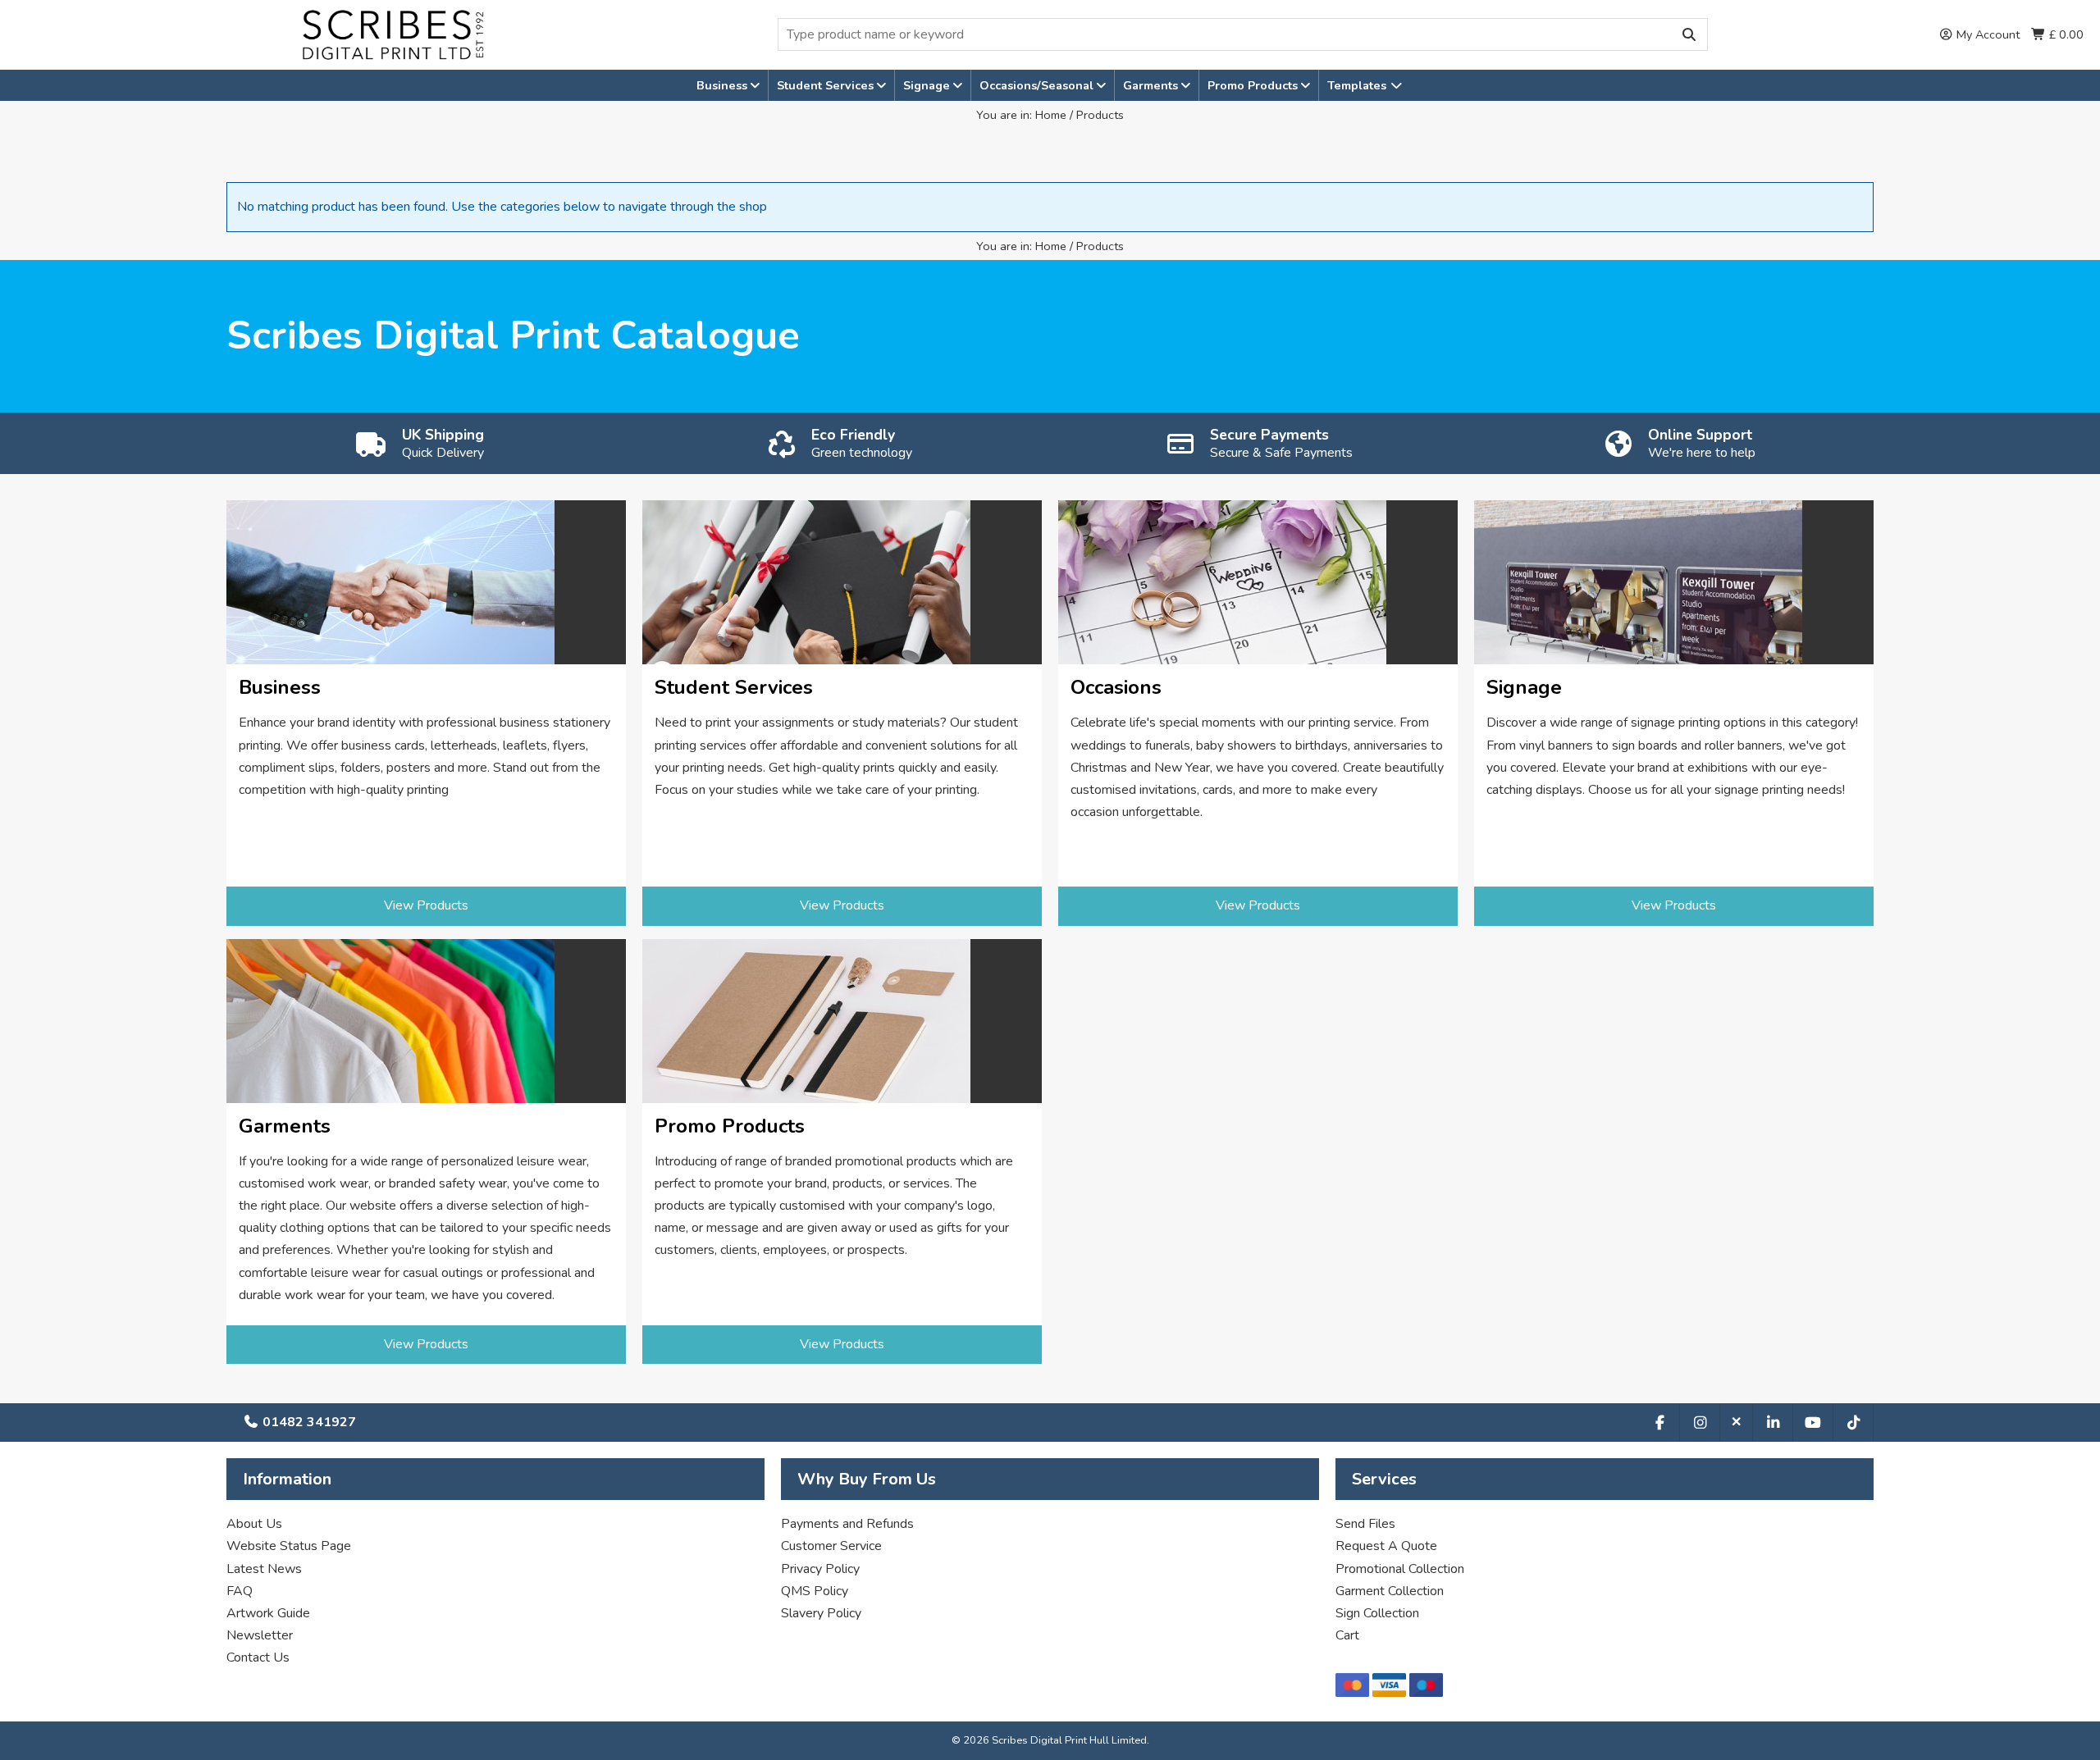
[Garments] (426, 1021)
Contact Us (258, 1657)
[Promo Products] (842, 1021)
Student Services (827, 85)
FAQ (240, 1591)
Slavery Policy (821, 1613)
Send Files (1365, 1524)
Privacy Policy (820, 1569)
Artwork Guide (268, 1613)
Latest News (264, 1569)
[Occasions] (1258, 582)
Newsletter (260, 1635)
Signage (928, 85)
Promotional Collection (1400, 1569)
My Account (1986, 34)
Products (1100, 115)
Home (1051, 115)
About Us (254, 1524)
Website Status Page (289, 1546)
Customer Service (831, 1546)
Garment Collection (1390, 1591)
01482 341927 (308, 1422)
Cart (1347, 1635)
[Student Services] (842, 582)
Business (724, 85)
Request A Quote (1386, 1546)
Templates (1358, 85)
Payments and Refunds (847, 1524)
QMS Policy (815, 1591)
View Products (426, 905)
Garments (1152, 85)
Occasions (1116, 688)
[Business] (426, 582)
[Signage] (1674, 582)
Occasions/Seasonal (1038, 85)
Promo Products (1254, 85)
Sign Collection (1377, 1613)
